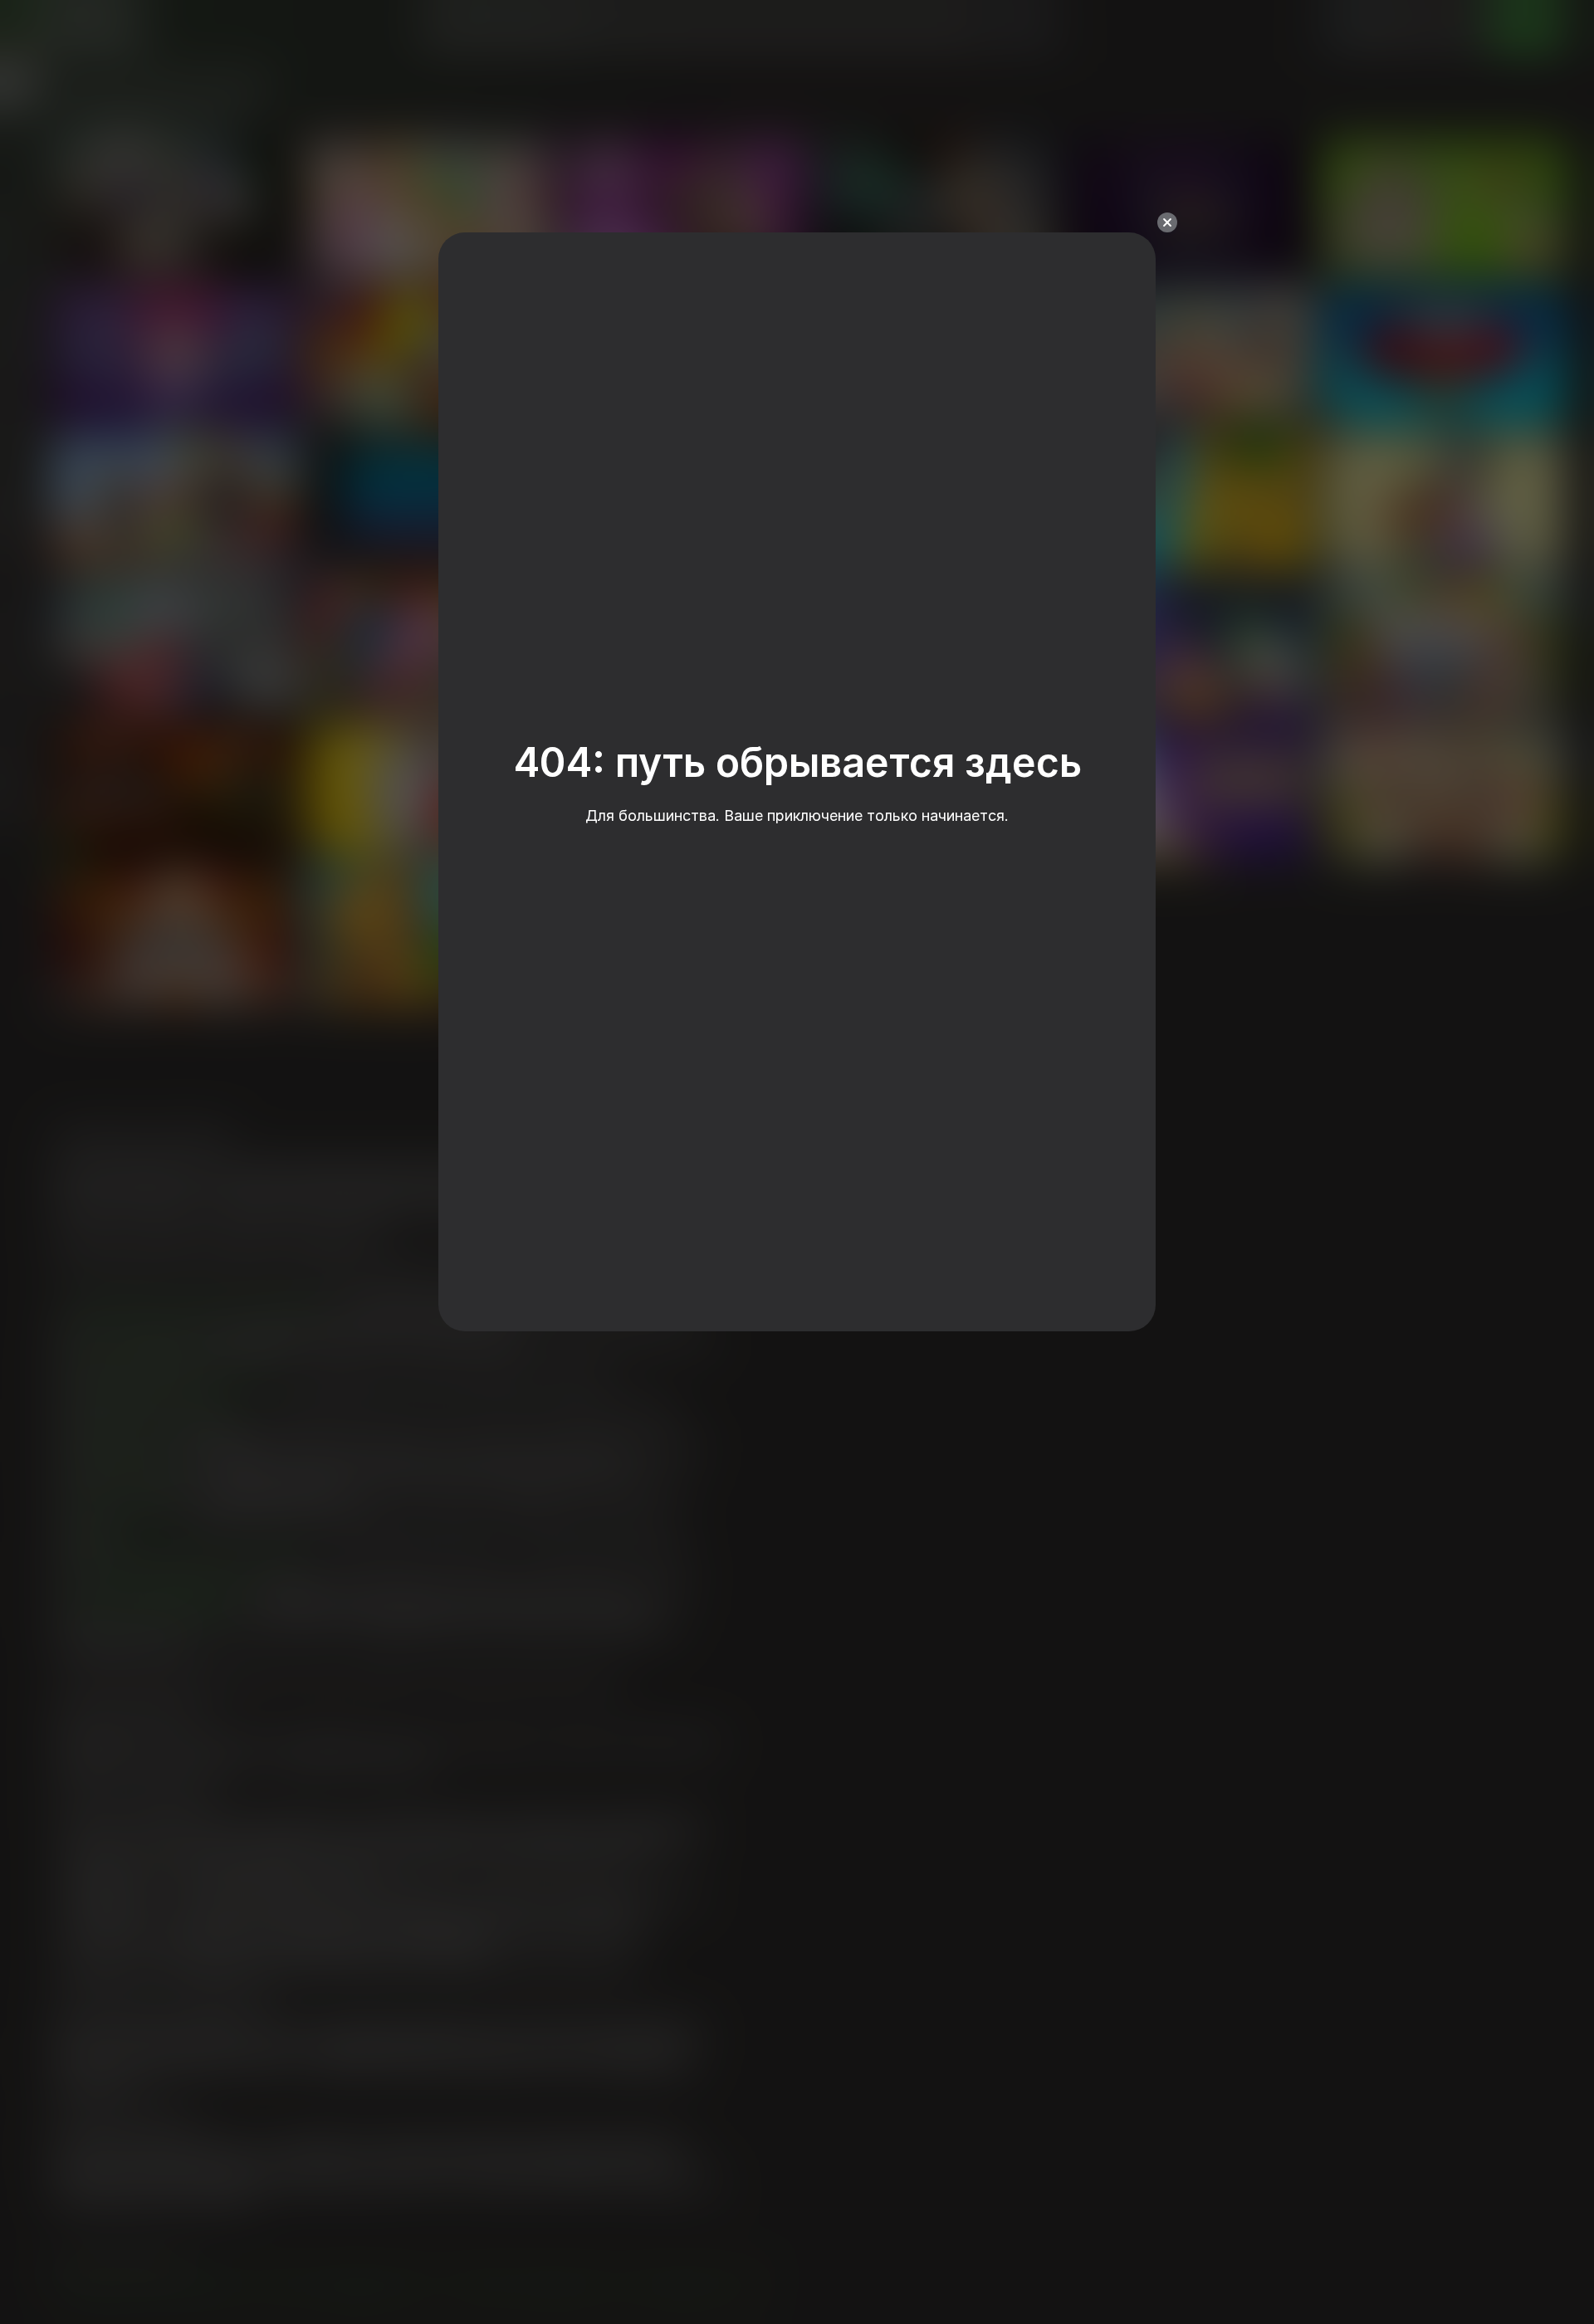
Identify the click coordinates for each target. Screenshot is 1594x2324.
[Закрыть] (1167, 222)
